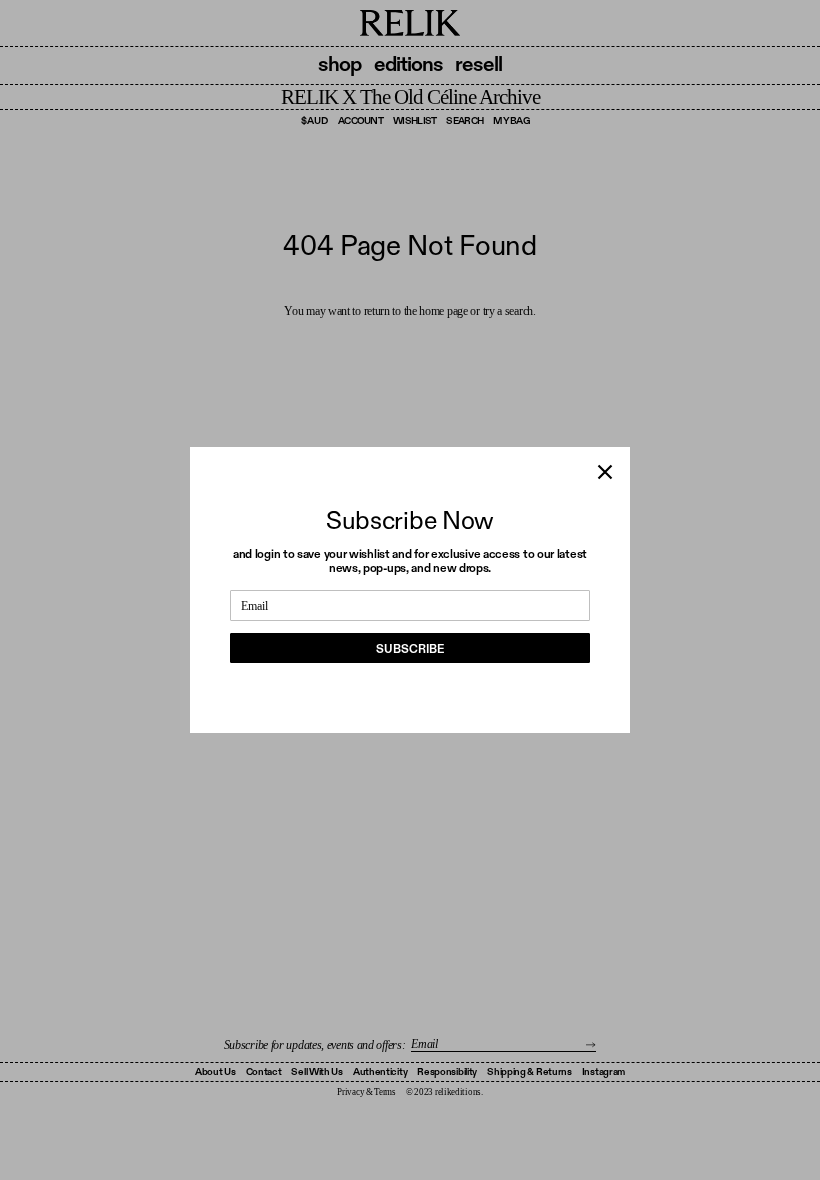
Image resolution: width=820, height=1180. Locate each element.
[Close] (605, 472)
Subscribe (410, 649)
